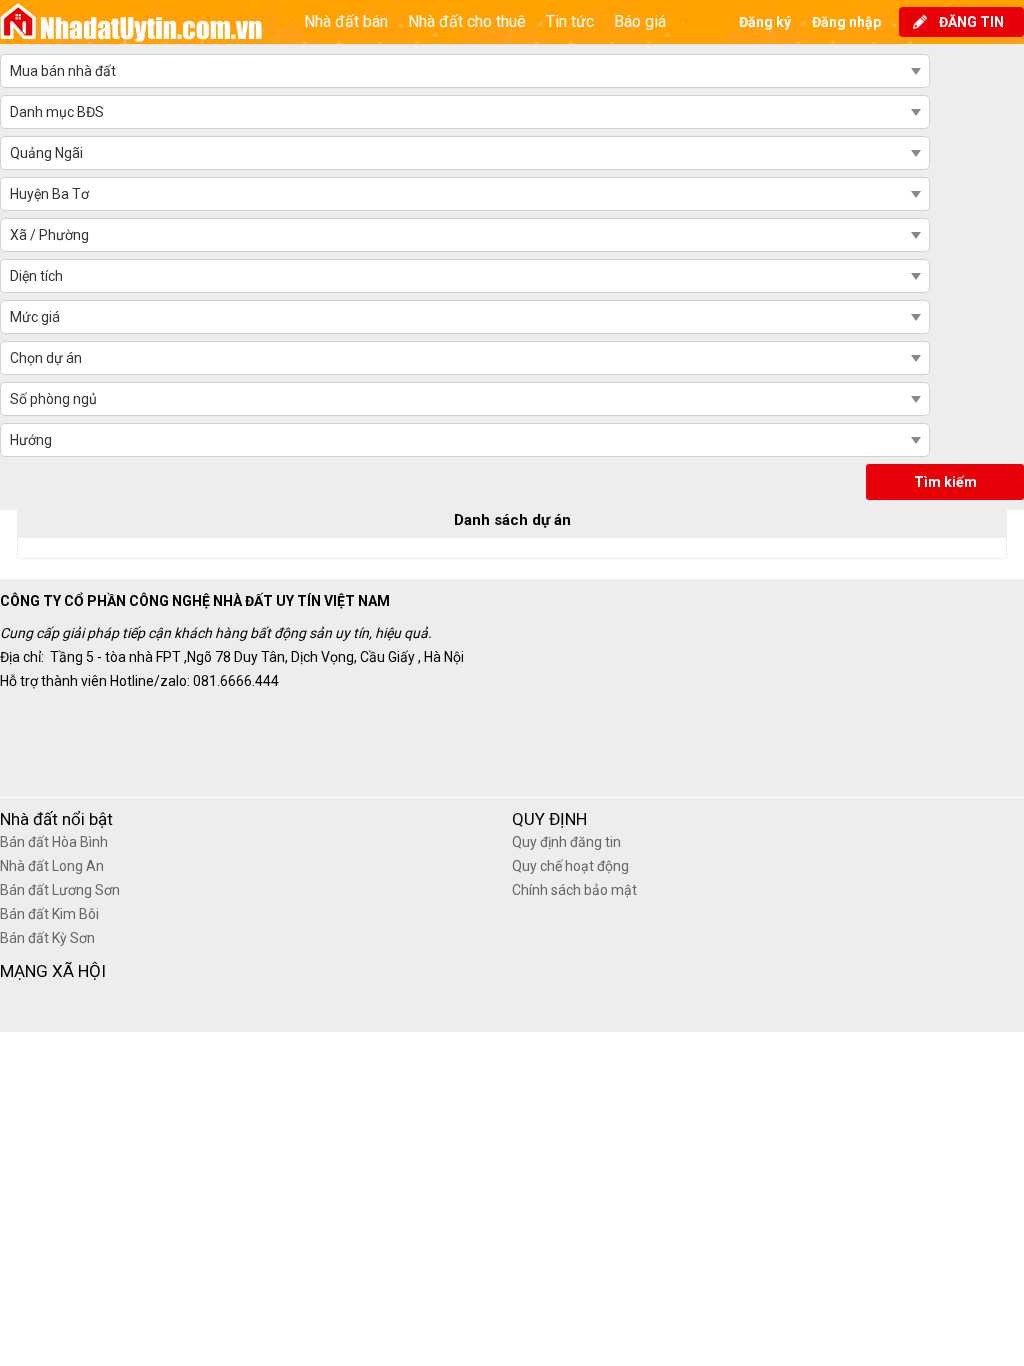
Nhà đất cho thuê (467, 21)
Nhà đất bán (346, 21)
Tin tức (570, 21)
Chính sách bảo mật (574, 890)
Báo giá (640, 21)
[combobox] (464, 71)
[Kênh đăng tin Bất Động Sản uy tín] (132, 22)
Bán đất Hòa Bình (54, 842)
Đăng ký (765, 22)
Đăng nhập (846, 22)
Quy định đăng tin (566, 842)
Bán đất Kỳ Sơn (47, 938)
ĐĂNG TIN (971, 22)
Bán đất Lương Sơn (60, 890)
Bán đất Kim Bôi (49, 914)
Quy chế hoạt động (570, 866)
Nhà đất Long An (52, 866)
